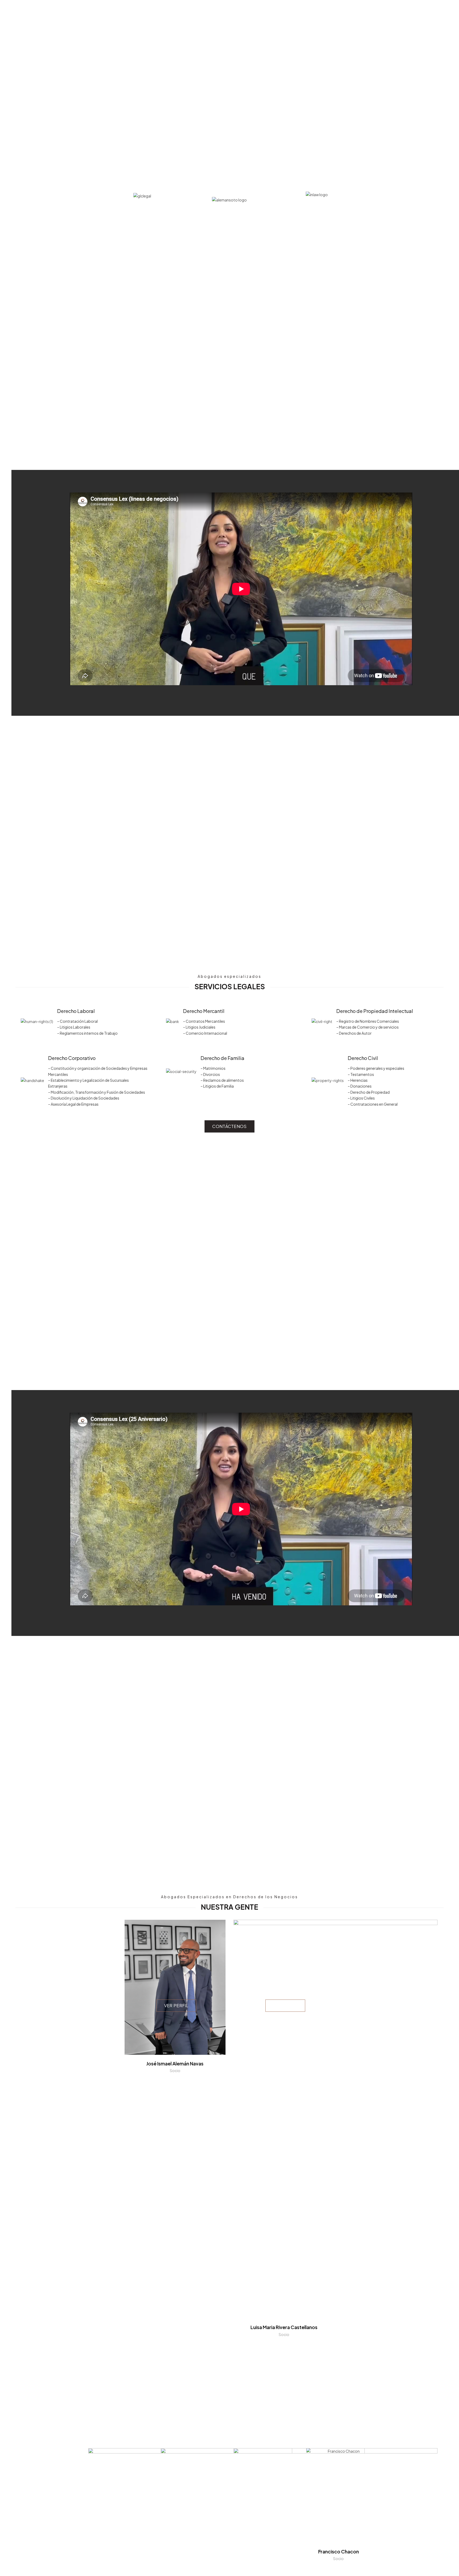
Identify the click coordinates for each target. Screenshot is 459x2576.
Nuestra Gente (241, 12)
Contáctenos (420, 12)
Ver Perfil (176, 2005)
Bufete (272, 12)
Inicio (212, 12)
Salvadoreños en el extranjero (365, 12)
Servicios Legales (305, 12)
